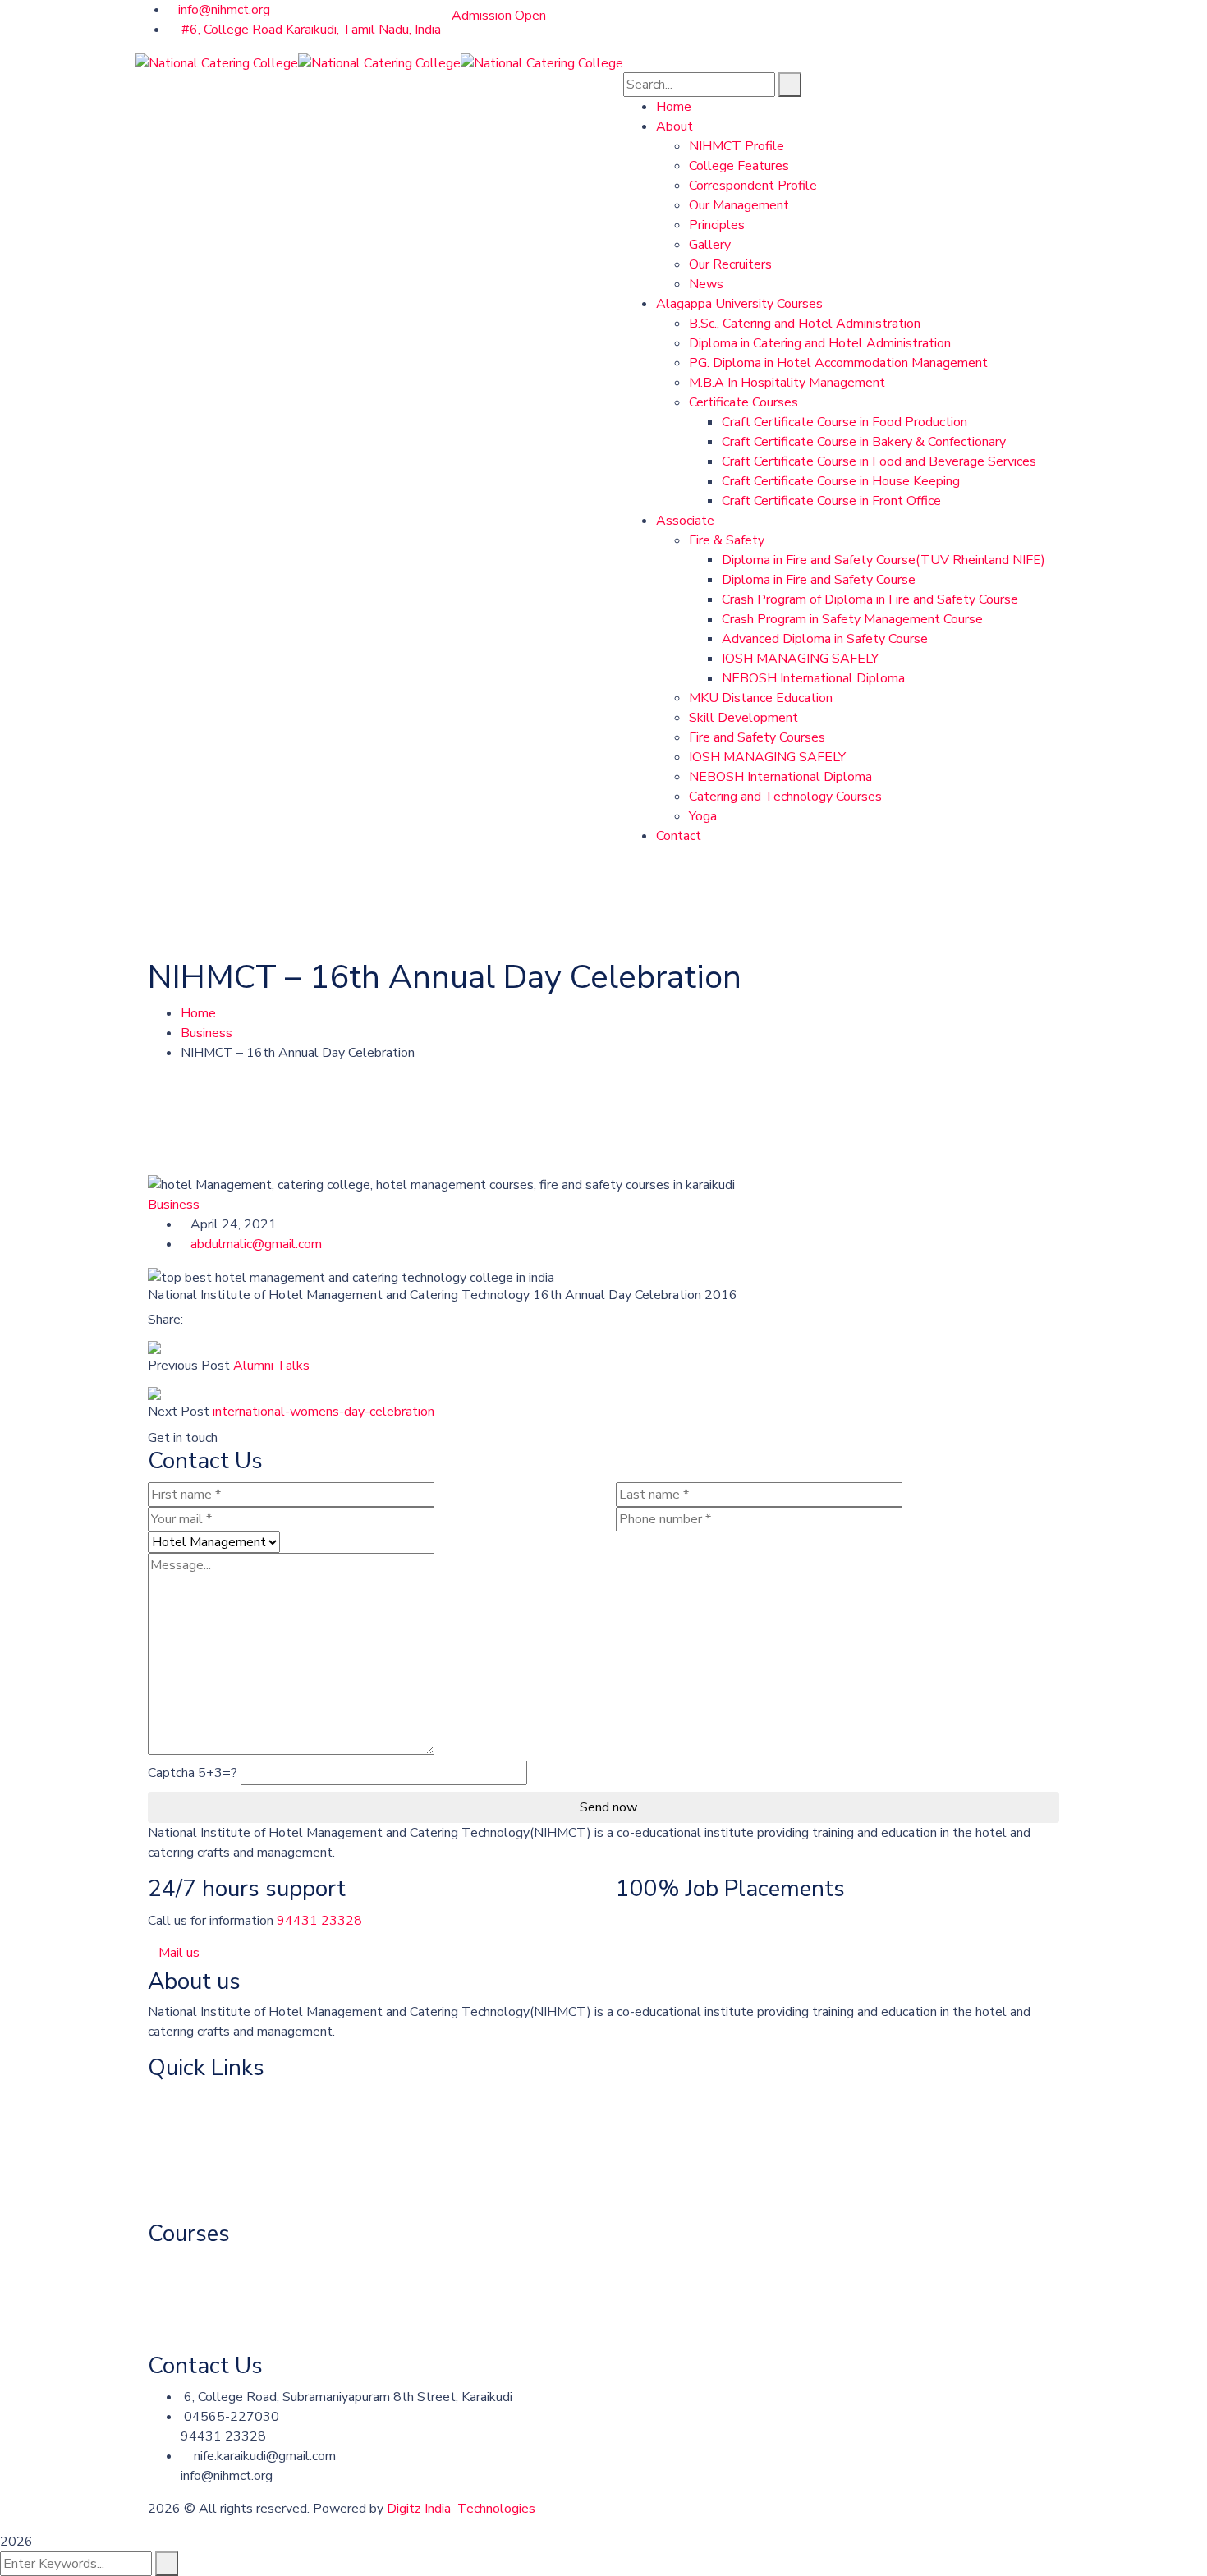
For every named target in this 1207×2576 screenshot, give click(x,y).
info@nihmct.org (224, 10)
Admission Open (499, 16)
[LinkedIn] (231, 1320)
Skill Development (202, 2330)
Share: (165, 1320)
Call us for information (211, 1921)
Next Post (179, 1412)
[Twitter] (204, 1320)
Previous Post (189, 1366)
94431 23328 (319, 1921)
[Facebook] (191, 1320)
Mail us (179, 1953)
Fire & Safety (186, 2197)
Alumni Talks (271, 1366)
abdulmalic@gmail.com (256, 1244)
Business (207, 1033)
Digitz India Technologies (461, 2509)
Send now (608, 1807)
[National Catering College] (217, 62)
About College (190, 2099)
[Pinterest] (218, 1320)
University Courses (202, 2132)
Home (198, 1013)
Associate (177, 2165)
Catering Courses (197, 2264)
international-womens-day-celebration (324, 1412)
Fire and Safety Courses (216, 2297)
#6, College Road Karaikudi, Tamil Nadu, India (310, 30)
